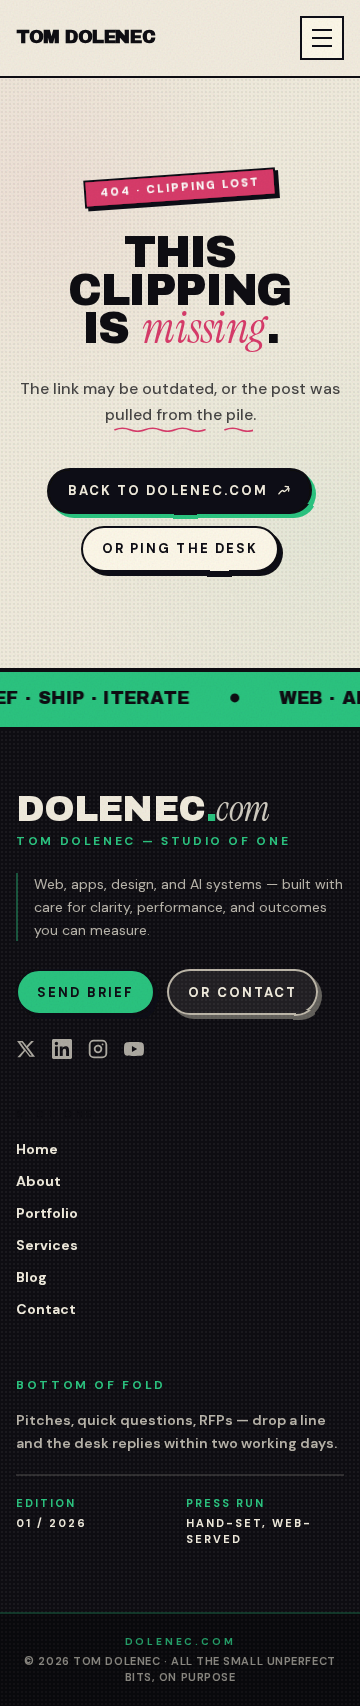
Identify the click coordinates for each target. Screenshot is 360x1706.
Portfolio (47, 1213)
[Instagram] (98, 1049)
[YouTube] (134, 1049)
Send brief (85, 992)
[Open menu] (322, 38)
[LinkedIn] (62, 1049)
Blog (31, 1277)
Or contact (242, 992)
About (38, 1181)
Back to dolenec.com (168, 490)
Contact (46, 1309)
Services (47, 1245)
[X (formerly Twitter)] (26, 1049)
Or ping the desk (180, 548)
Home (37, 1149)
